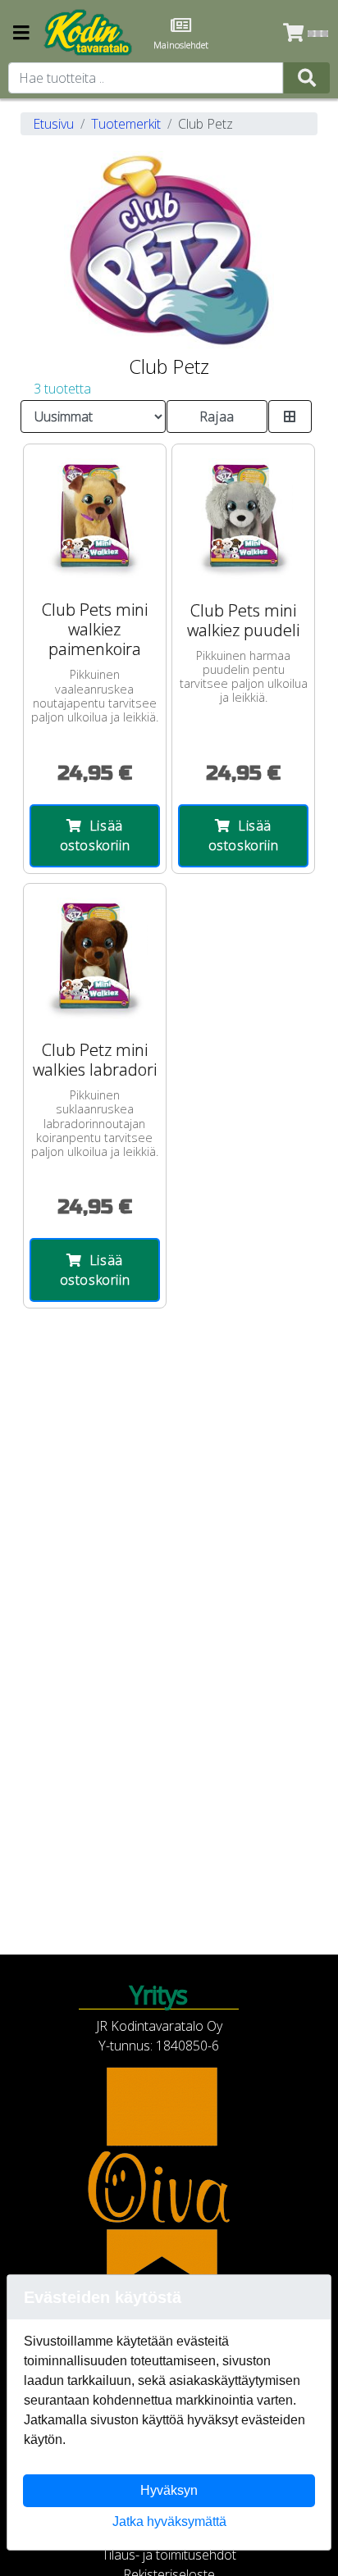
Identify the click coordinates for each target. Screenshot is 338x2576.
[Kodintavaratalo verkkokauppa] (89, 33)
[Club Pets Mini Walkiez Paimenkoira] (95, 515)
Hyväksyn (169, 2490)
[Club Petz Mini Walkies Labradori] (95, 955)
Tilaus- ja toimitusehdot (169, 2555)
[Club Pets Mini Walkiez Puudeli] (243, 515)
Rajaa (217, 416)
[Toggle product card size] (290, 416)
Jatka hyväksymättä (169, 2521)
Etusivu (53, 124)
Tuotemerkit (126, 124)
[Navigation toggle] (21, 34)
